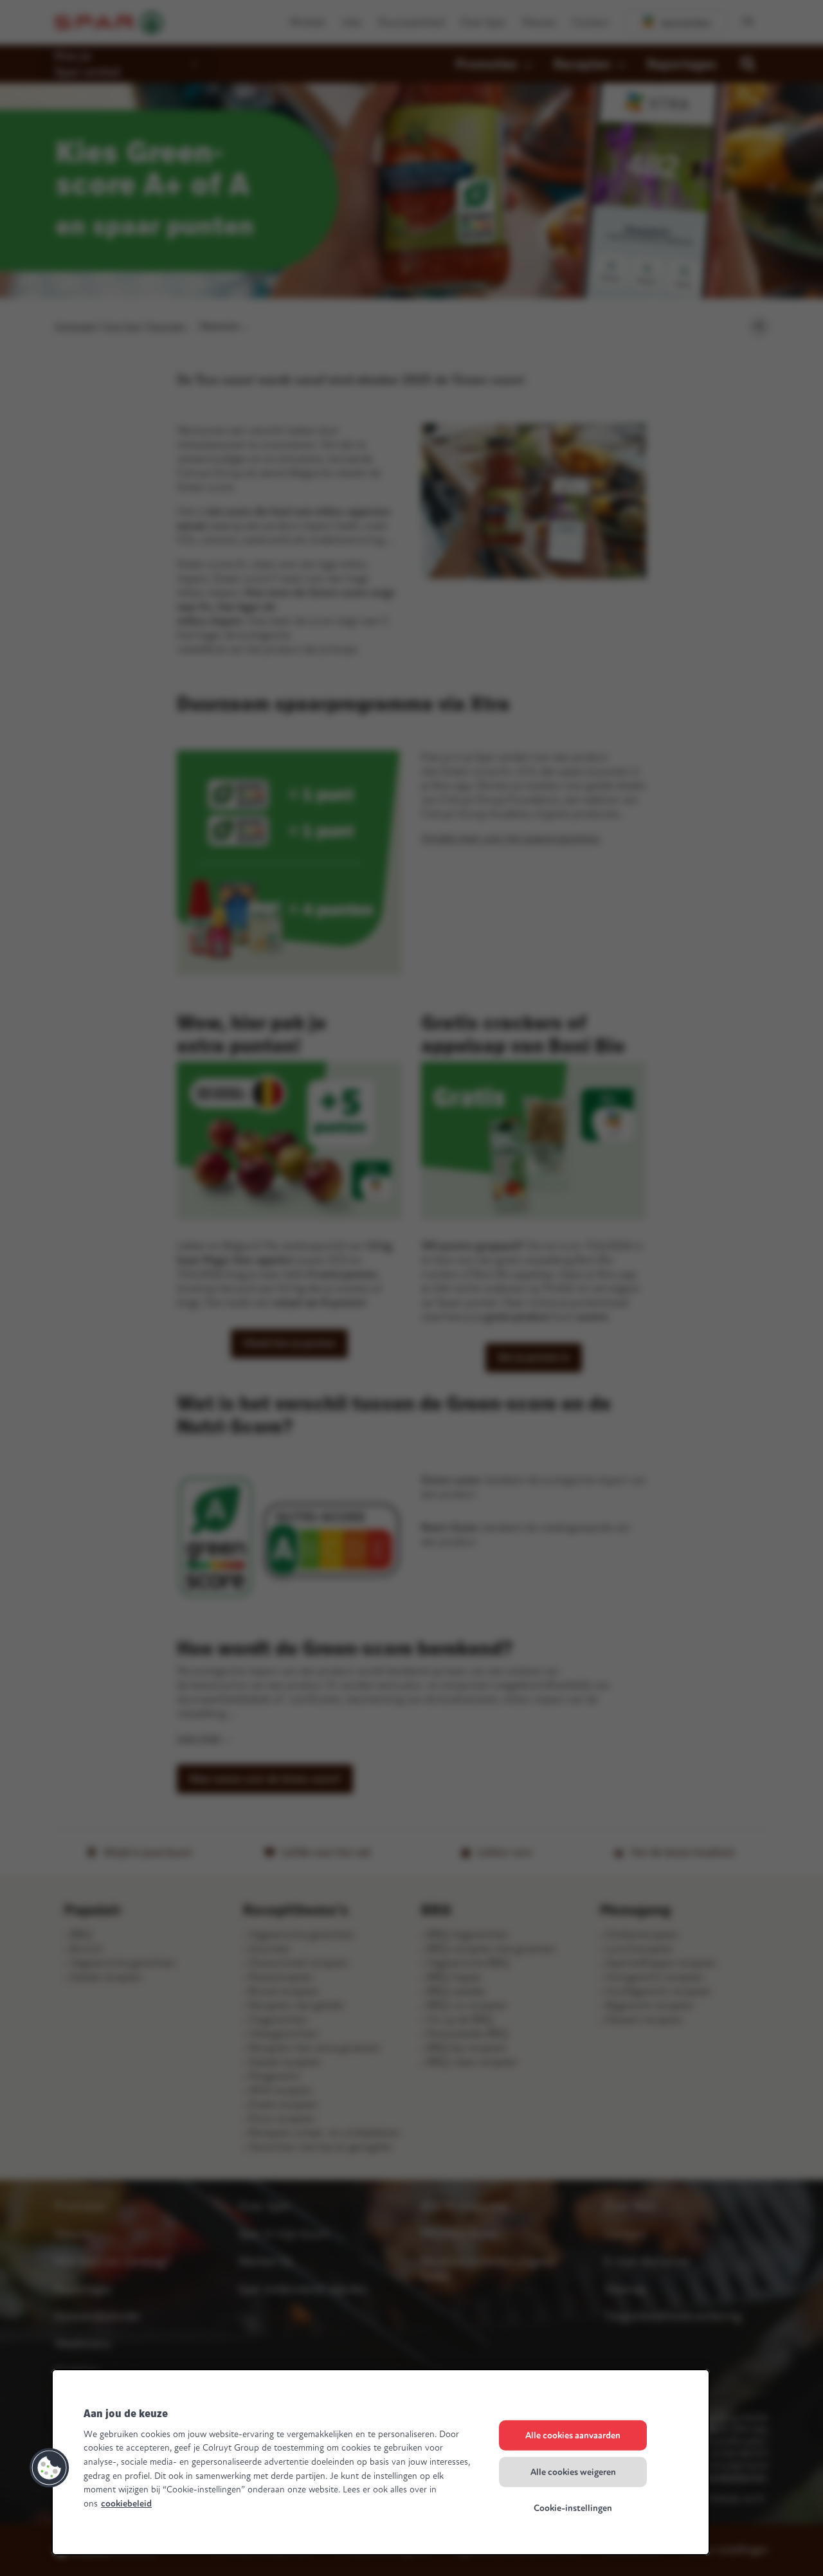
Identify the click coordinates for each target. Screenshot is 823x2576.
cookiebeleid (126, 2504)
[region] (381, 2462)
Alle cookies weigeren (573, 2472)
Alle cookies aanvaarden (573, 2435)
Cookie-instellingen (573, 2508)
